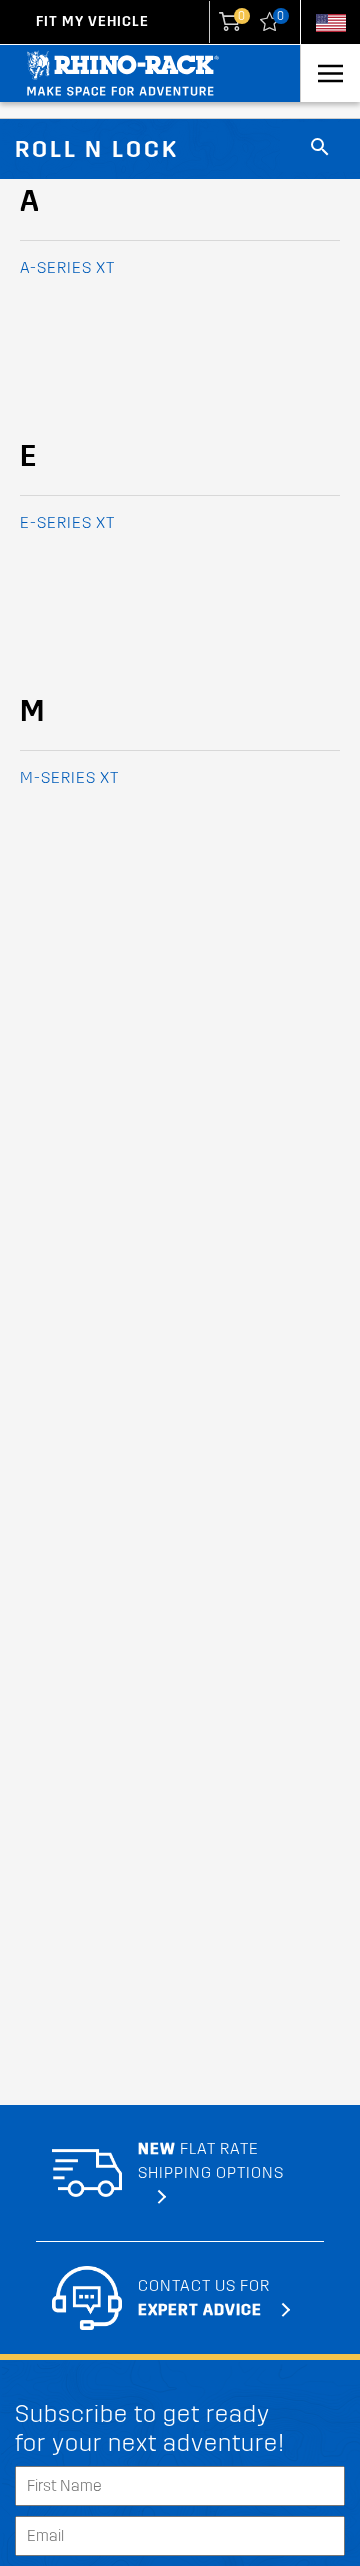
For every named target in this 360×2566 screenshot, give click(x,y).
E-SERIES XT (67, 522)
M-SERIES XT (69, 777)
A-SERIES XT (67, 267)
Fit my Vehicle (92, 21)
